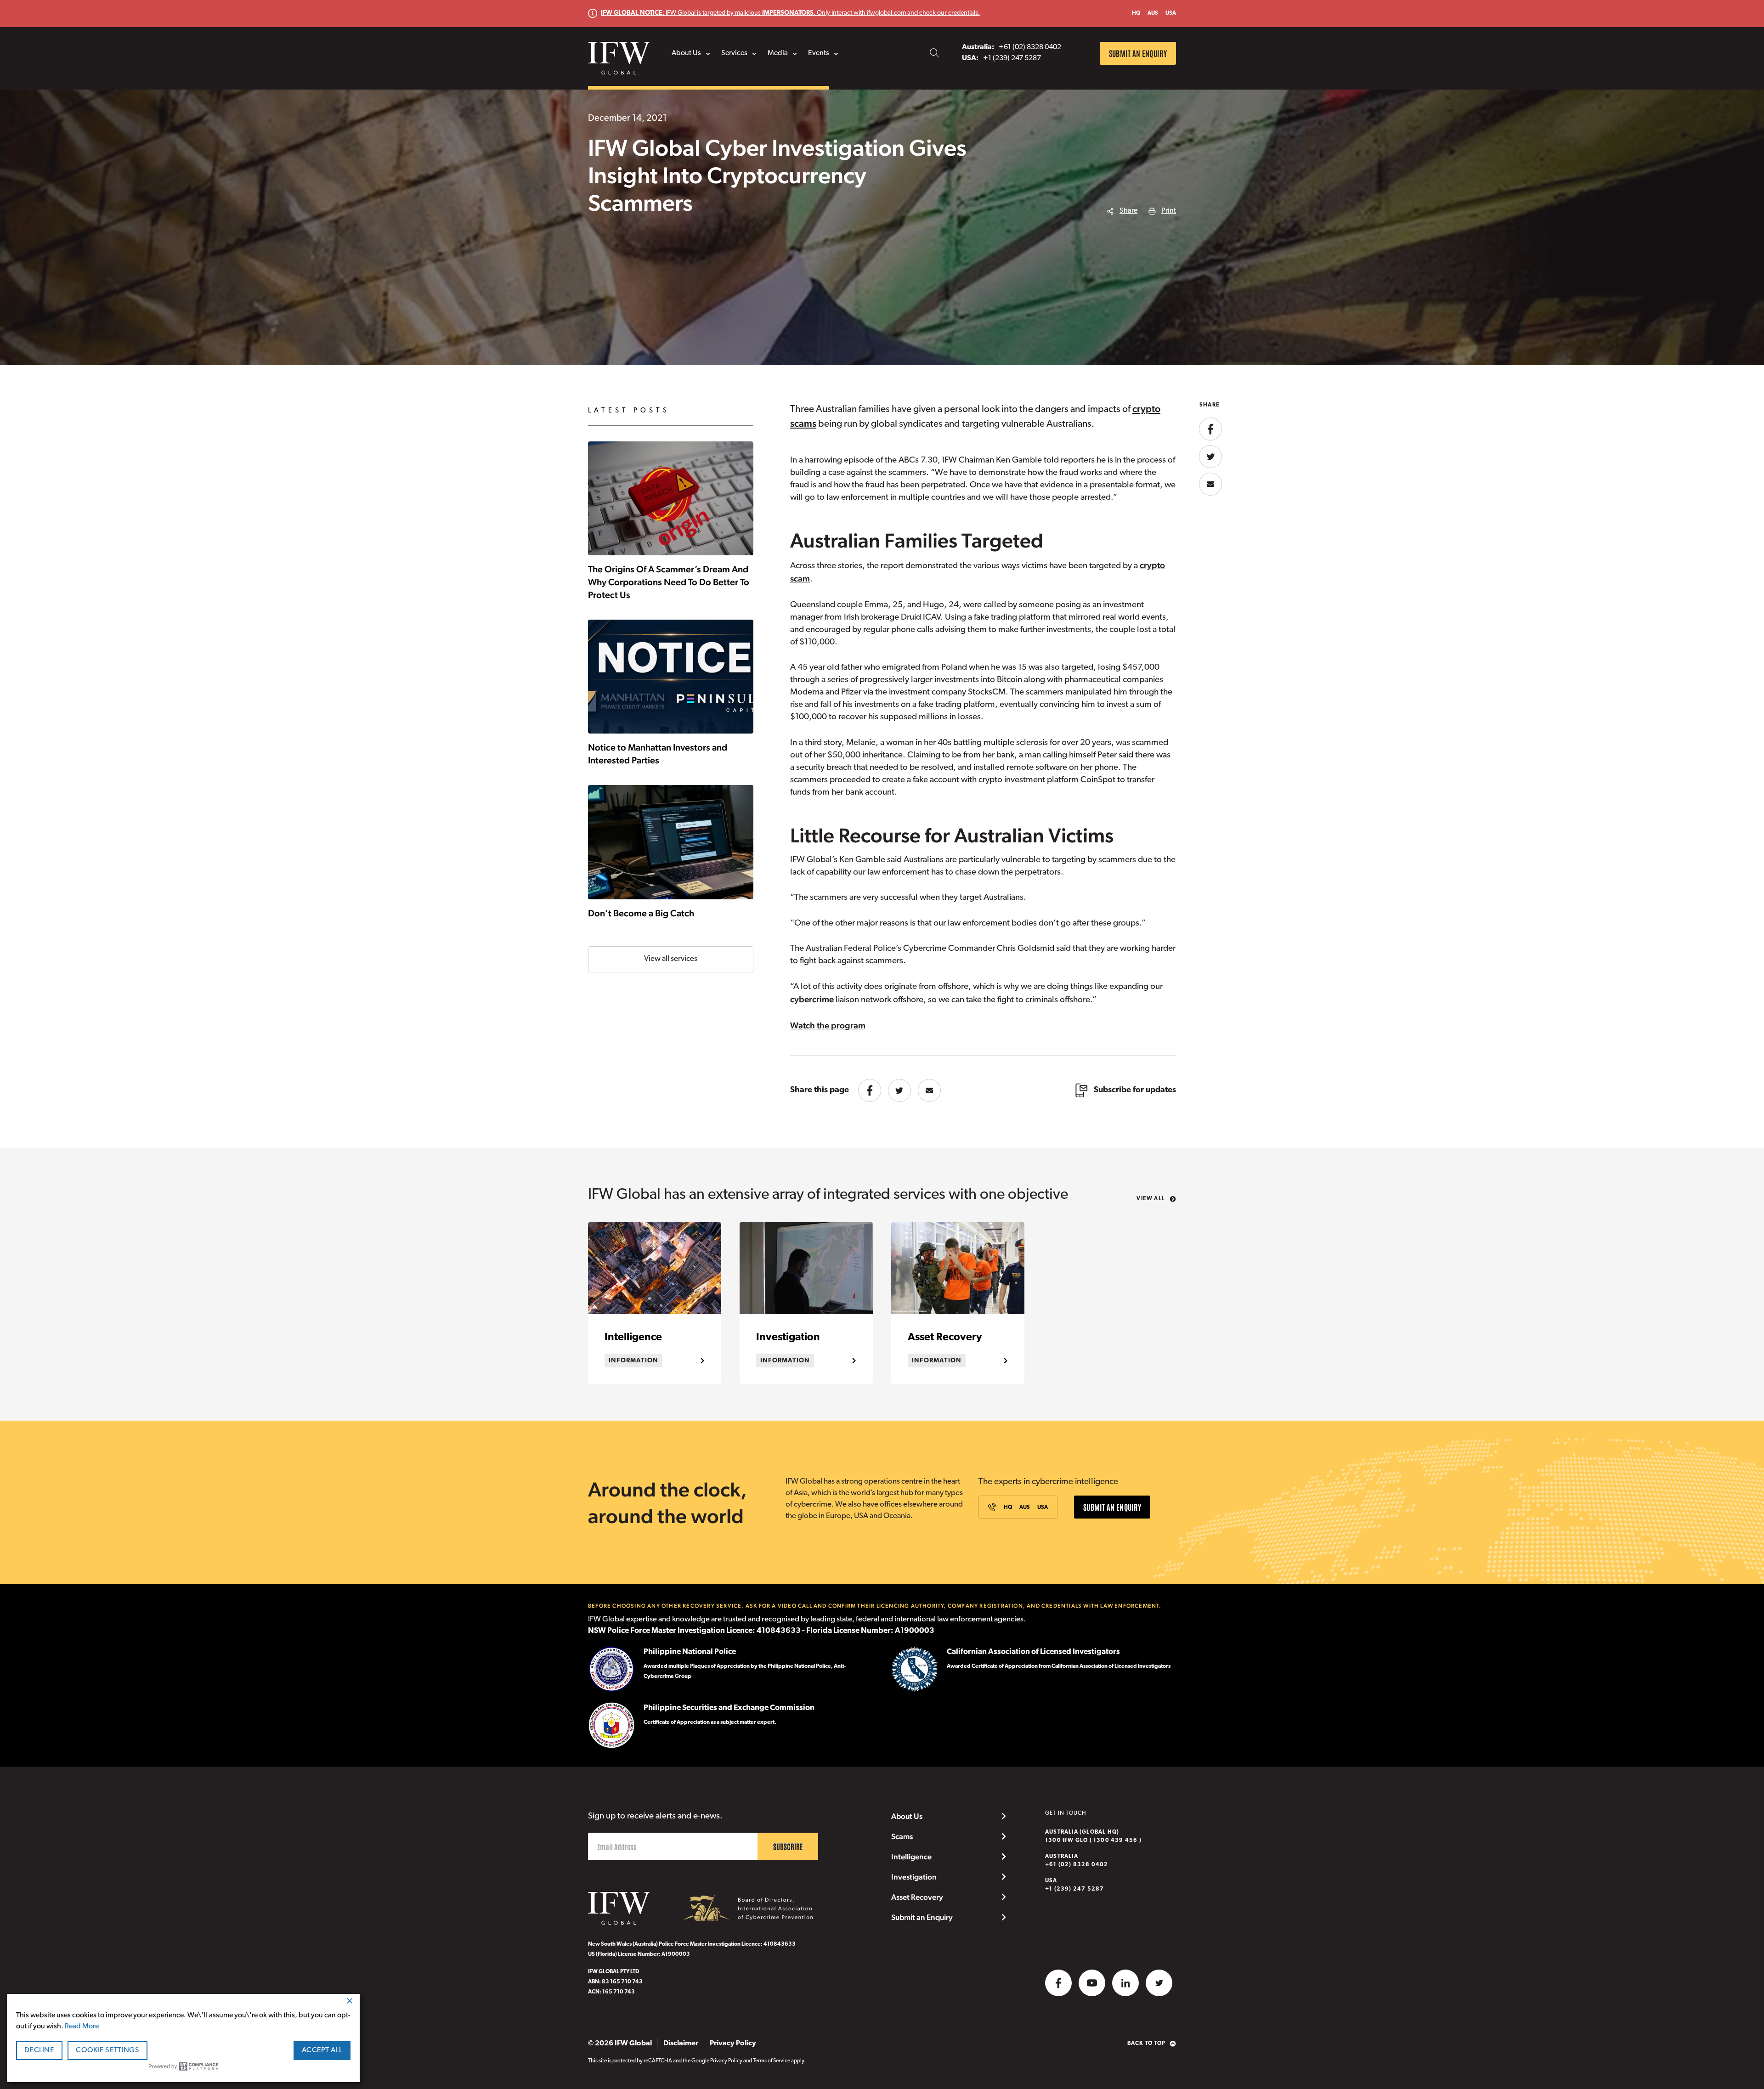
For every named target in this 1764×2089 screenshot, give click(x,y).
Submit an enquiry (1138, 53)
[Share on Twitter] (899, 1090)
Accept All (322, 2050)
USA (1171, 13)
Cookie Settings (107, 2050)
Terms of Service (772, 2061)
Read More (82, 2027)
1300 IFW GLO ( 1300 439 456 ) (1093, 1836)
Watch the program (828, 1025)
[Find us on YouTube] (1092, 1983)
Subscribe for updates (1135, 1090)
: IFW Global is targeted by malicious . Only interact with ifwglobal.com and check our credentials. (790, 13)
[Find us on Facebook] (1058, 1983)
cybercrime (812, 999)
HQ (1136, 13)
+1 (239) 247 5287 (1074, 1885)
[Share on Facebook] (870, 1090)
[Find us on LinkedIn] (1125, 1983)
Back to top (1146, 2044)
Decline (39, 2050)
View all (1151, 1199)
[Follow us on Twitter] (1159, 1983)
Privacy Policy (726, 2061)
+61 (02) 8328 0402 (1077, 1861)
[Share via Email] (929, 1090)
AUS (1153, 13)
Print (1169, 211)
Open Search (934, 53)
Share (1128, 211)
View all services (671, 959)
